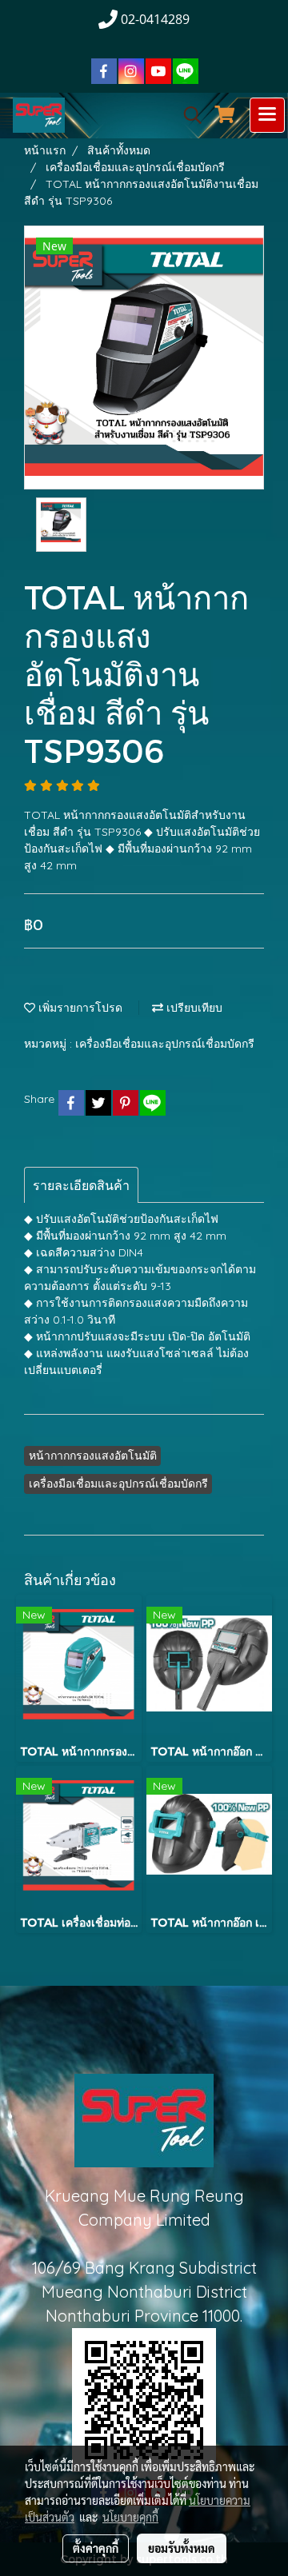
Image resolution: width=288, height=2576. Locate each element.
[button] (187, 115)
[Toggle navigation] (267, 115)
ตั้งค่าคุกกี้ (96, 2548)
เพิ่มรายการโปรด (79, 1008)
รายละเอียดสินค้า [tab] (81, 1185)
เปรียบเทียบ (193, 1008)
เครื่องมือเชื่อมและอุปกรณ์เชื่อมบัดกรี (165, 1044)
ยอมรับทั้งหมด (182, 2548)
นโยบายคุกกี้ (130, 2517)
